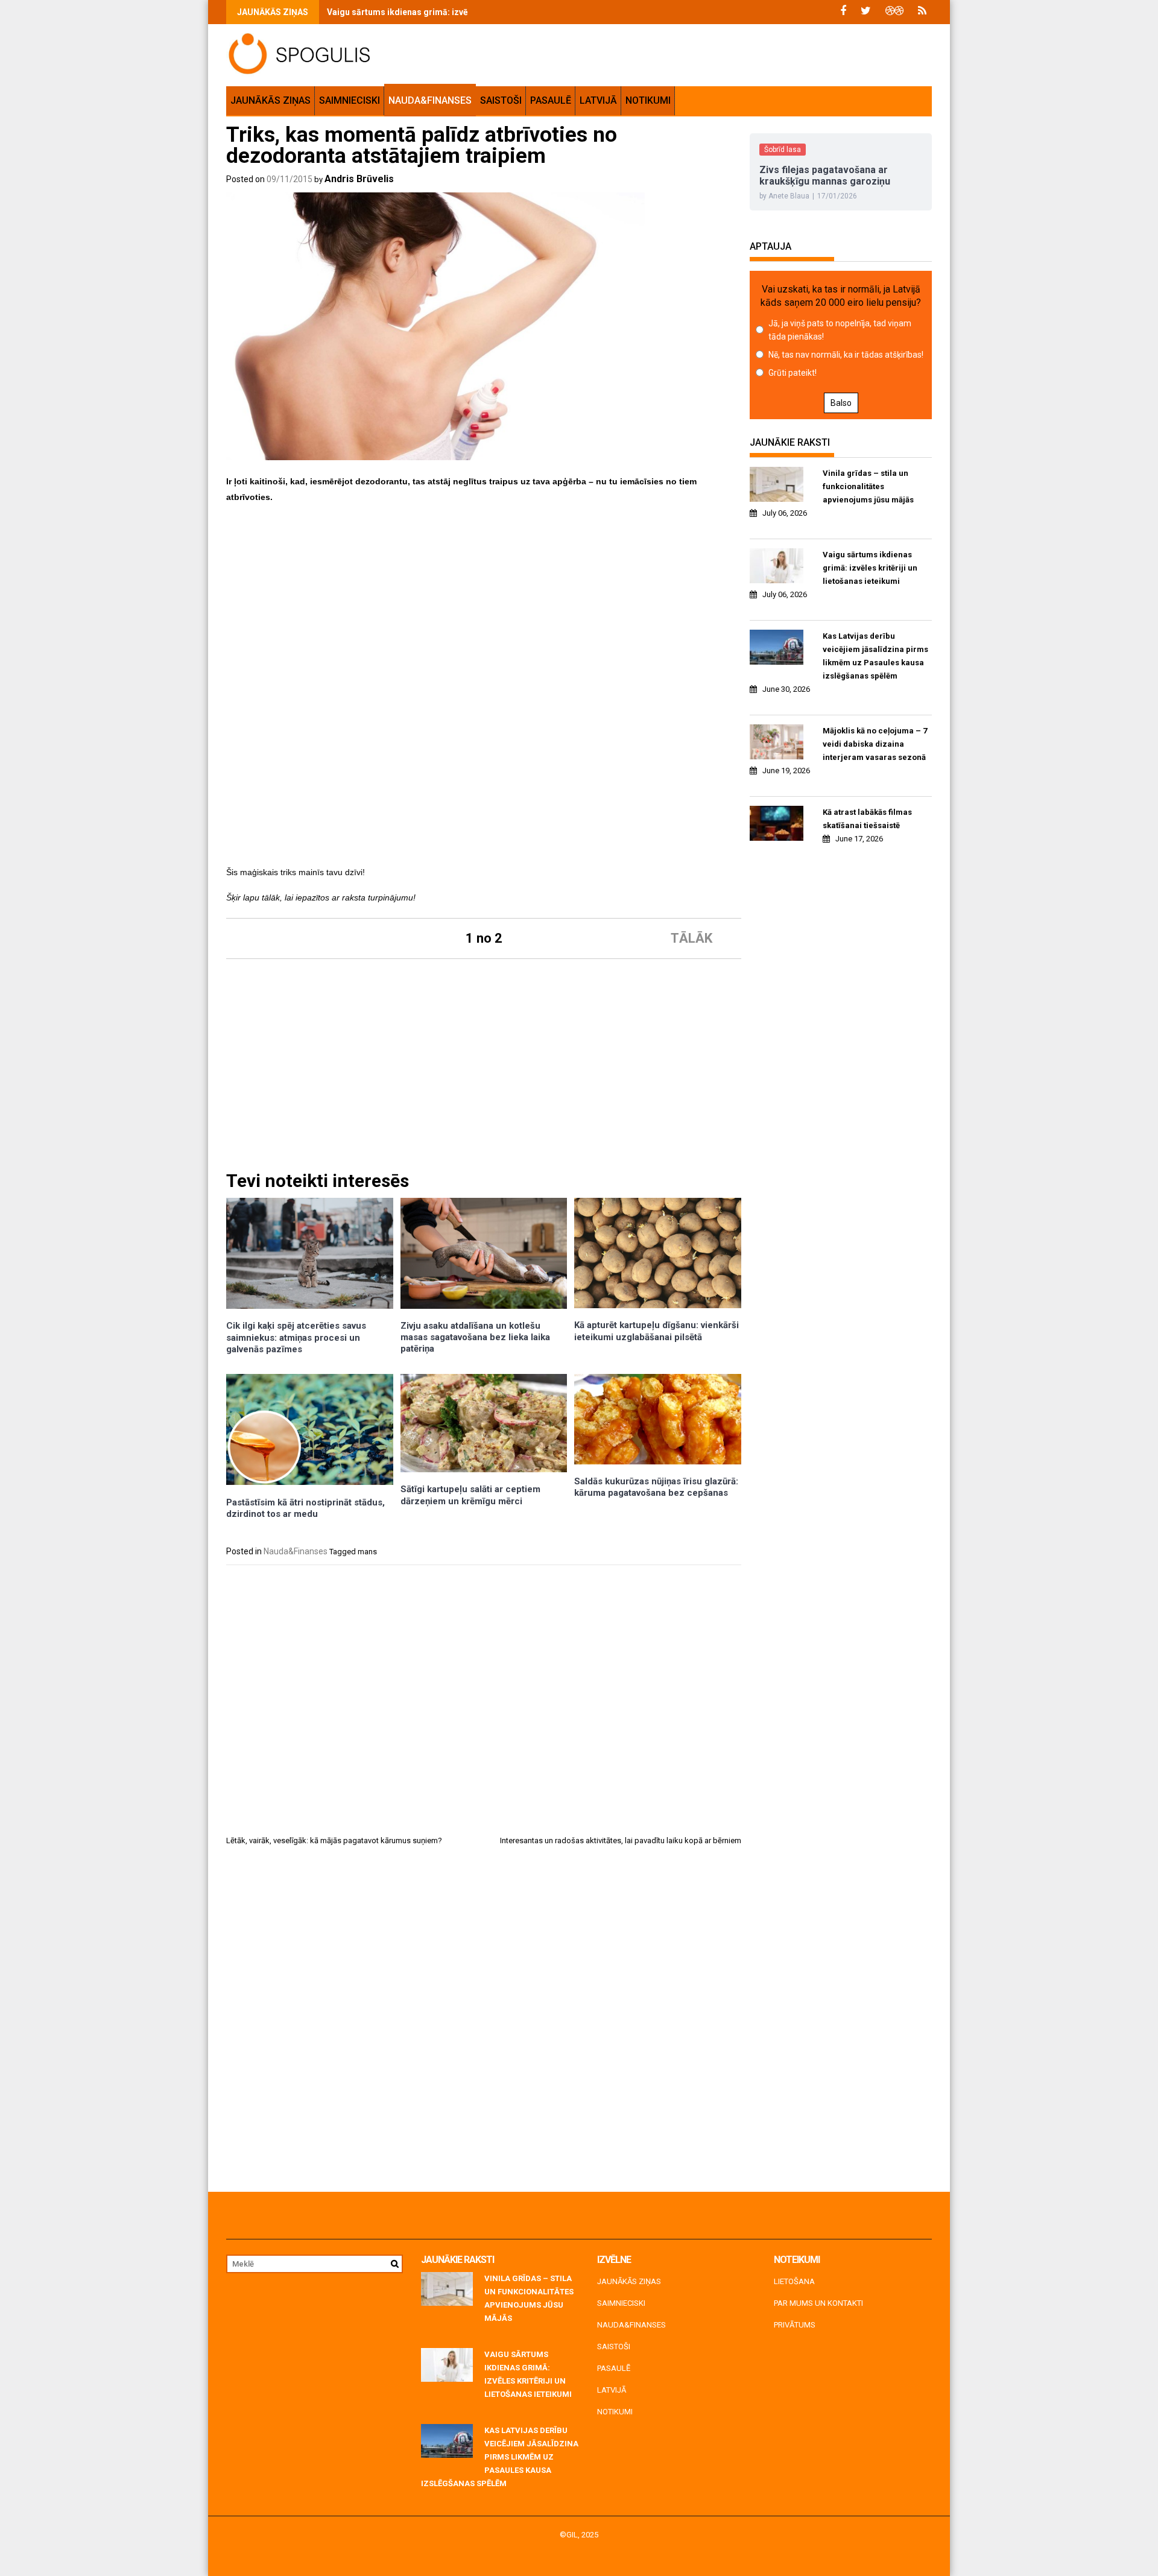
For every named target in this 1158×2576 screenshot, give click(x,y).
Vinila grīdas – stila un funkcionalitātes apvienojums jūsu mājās (868, 486)
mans (367, 1552)
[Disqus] (484, 2024)
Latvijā (598, 100)
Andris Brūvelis (359, 179)
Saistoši (501, 100)
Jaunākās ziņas (271, 100)
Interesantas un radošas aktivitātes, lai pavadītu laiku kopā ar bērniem (621, 1840)
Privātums (795, 2325)
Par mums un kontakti (818, 2303)
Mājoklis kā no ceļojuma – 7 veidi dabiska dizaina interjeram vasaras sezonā (875, 744)
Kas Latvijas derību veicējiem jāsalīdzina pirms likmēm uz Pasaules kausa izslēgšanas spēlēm (875, 656)
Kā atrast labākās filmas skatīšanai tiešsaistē (867, 819)
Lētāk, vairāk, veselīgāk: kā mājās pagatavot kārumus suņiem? (334, 1840)
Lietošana (794, 2281)
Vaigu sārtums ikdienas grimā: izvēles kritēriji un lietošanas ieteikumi (466, 12)
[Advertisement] (484, 598)
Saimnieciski (350, 100)
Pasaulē (551, 100)
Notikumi (648, 100)
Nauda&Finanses (430, 100)
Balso (841, 403)
